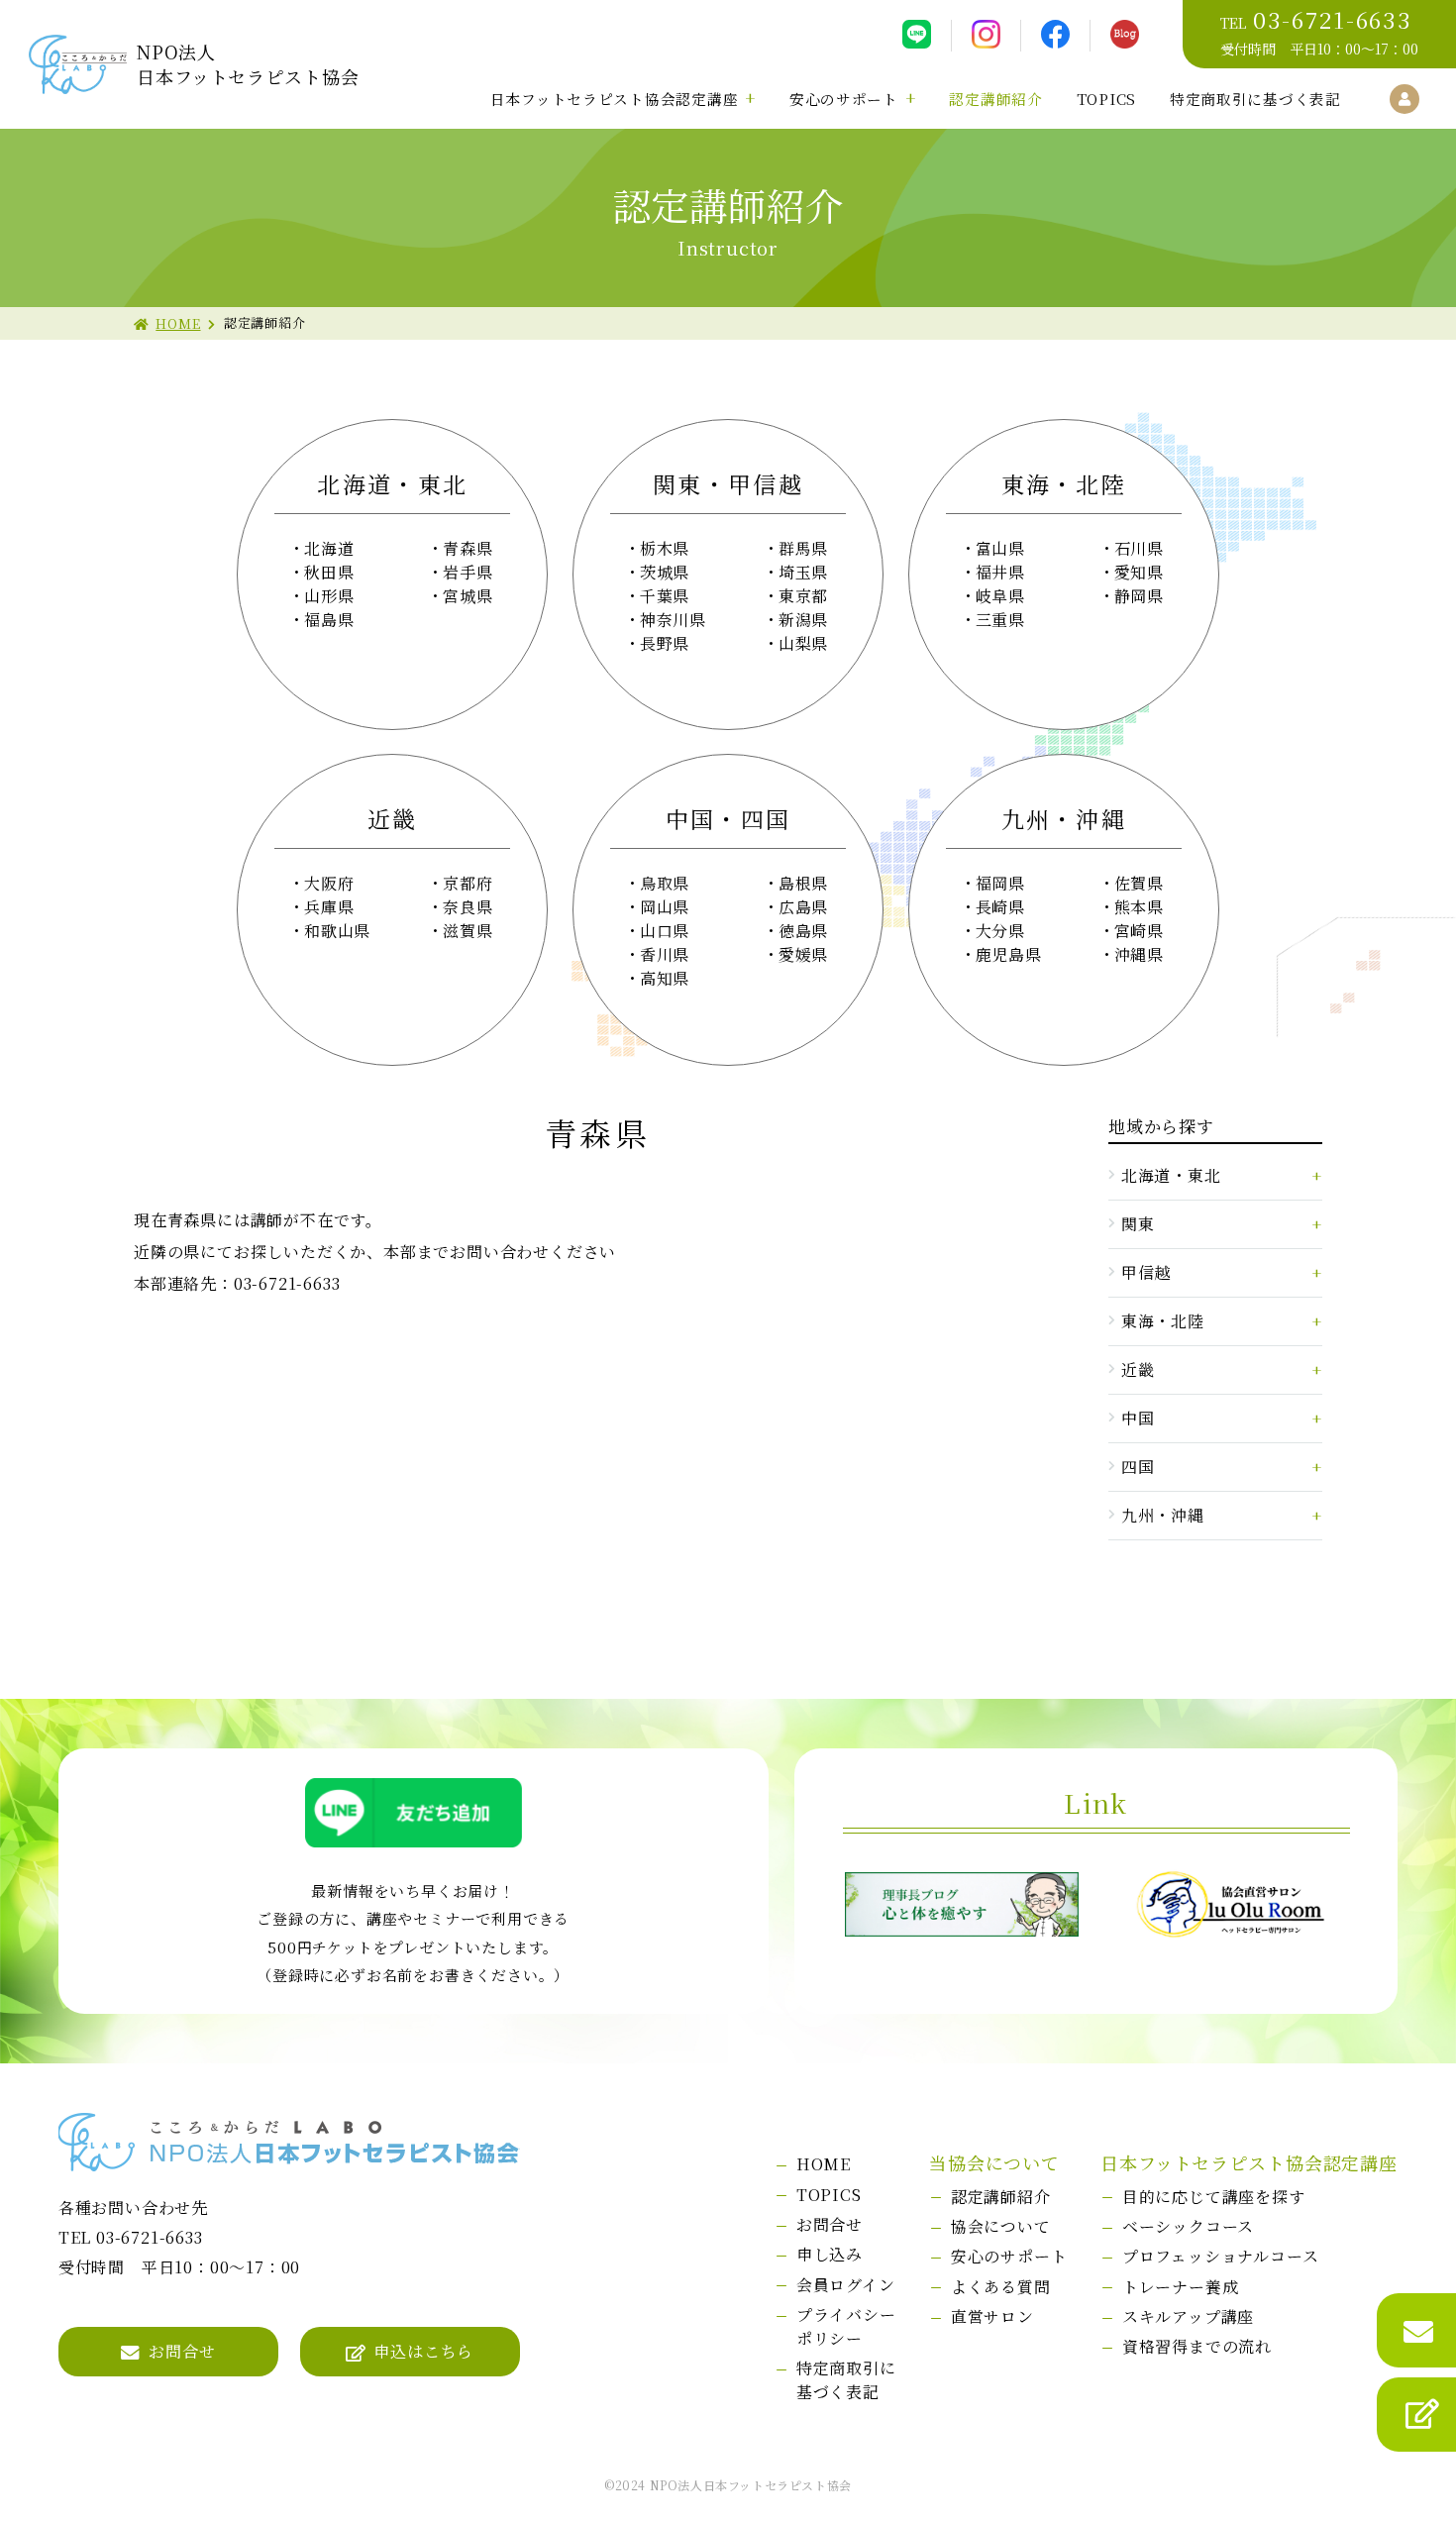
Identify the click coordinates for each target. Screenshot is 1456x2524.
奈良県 (468, 907)
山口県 (665, 931)
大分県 (1000, 931)
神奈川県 (673, 620)
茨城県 (665, 572)
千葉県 (665, 596)
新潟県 (803, 620)
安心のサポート (844, 99)
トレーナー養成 (1181, 2287)
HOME (178, 323)
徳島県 (803, 931)
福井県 (1000, 572)
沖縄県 (1139, 954)
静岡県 (1139, 596)
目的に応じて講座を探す (1214, 2197)
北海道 (329, 548)
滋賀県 (468, 931)
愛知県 (1139, 572)
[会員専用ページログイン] (1404, 99)
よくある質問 (1001, 2287)
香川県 (665, 954)
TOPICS (1106, 99)
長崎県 (1000, 907)
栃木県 (665, 548)
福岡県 (1000, 883)
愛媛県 (803, 954)
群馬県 (803, 548)
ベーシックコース (1188, 2226)
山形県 (329, 596)
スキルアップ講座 (1188, 2316)
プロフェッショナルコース (1221, 2256)
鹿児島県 (1009, 954)
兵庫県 (329, 907)
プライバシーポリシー (846, 2326)
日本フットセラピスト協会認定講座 (615, 99)
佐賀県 (1139, 883)
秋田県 (329, 572)
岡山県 (665, 907)
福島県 (329, 620)
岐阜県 (1000, 596)
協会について (1001, 2226)
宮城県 (468, 596)
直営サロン (992, 2316)
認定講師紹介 (995, 99)
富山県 (1000, 548)
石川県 (1139, 548)
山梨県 (803, 643)
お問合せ (182, 2351)
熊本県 (1139, 907)
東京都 (803, 596)
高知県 (665, 978)
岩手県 (468, 572)
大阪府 (329, 883)
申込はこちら (423, 2351)
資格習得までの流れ (1197, 2346)
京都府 (468, 883)
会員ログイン (846, 2285)
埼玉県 (803, 572)
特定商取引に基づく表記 (1255, 99)
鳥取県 (665, 883)
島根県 (803, 883)
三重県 (1000, 620)
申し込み (830, 2254)
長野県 (665, 643)
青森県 (468, 548)
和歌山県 (337, 931)
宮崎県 (1139, 931)
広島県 (803, 907)
